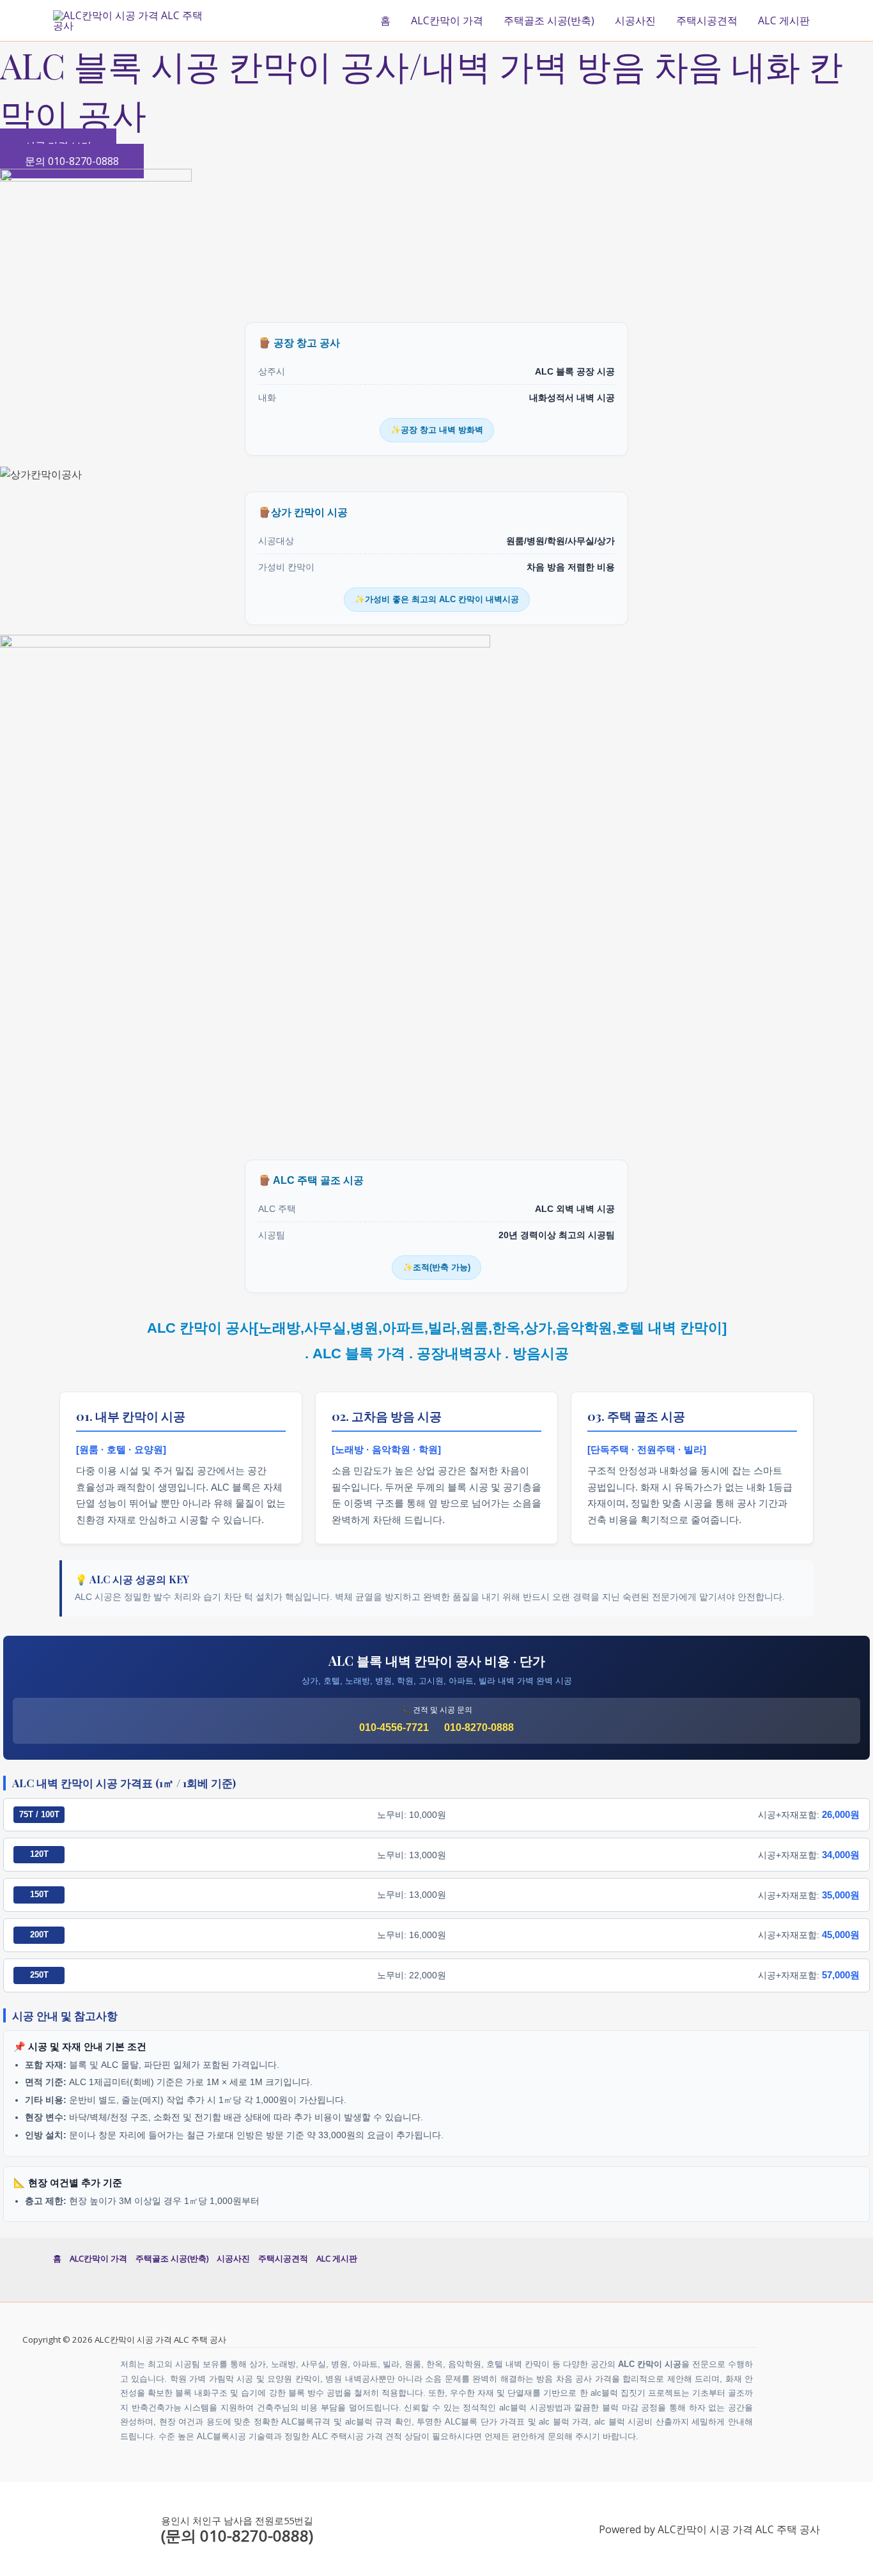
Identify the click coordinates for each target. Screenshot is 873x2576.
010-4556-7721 (394, 1727)
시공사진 (635, 20)
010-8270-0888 (479, 1727)
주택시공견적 (707, 20)
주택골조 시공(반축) (549, 20)
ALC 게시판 (784, 20)
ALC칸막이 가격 (447, 20)
